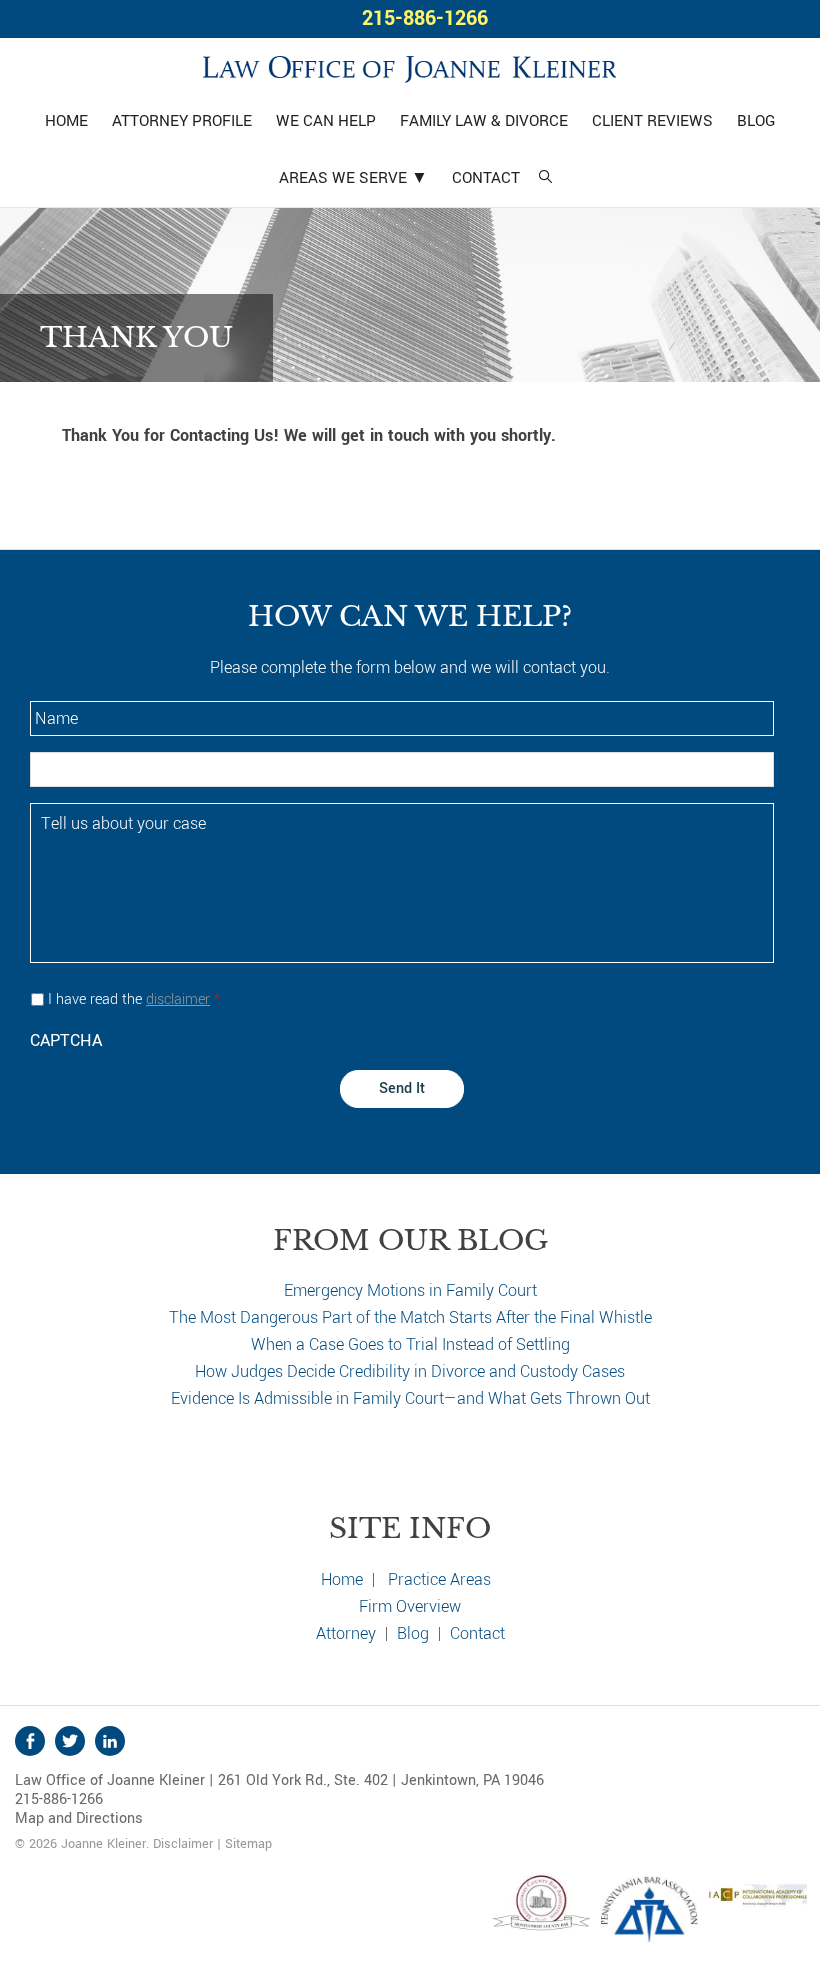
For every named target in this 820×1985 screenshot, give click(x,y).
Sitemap (248, 1844)
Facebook (30, 1741)
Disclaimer (183, 1844)
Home (342, 1579)
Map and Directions (79, 1818)
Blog (413, 1633)
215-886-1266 (425, 18)
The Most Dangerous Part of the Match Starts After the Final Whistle (410, 1317)
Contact (477, 1633)
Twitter (70, 1741)
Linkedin (110, 1741)
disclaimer (178, 999)
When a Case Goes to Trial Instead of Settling (410, 1344)
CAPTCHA (66, 1040)
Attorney (346, 1633)
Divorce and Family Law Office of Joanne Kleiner (410, 65)
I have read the (134, 999)
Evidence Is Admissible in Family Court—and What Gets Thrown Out (410, 1398)
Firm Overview (410, 1606)
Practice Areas (439, 1579)
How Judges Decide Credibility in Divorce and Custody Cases (410, 1371)
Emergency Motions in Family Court (410, 1290)
